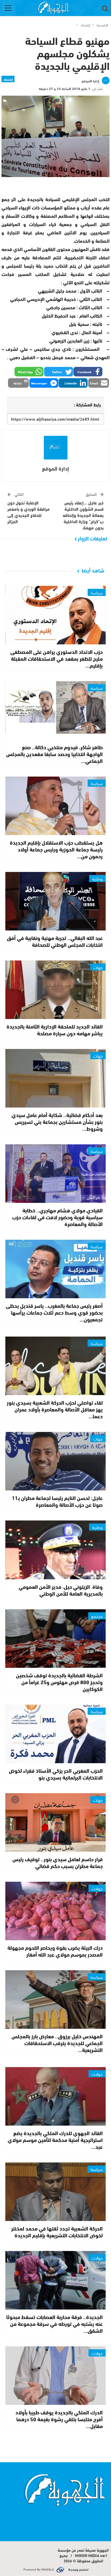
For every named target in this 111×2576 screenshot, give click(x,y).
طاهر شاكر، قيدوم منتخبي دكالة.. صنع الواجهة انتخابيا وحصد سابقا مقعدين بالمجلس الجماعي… (54, 754)
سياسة (97, 592)
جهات (98, 967)
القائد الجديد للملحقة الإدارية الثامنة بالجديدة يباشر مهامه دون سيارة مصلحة (55, 1030)
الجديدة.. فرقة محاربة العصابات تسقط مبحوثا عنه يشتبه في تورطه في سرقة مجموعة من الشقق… (54, 2323)
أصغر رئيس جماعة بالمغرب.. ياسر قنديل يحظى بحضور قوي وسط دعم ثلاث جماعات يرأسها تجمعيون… (54, 1312)
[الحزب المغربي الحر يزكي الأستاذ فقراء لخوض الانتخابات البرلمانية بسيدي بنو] (56, 1734)
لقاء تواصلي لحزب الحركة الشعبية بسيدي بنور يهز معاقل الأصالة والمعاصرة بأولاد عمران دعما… (55, 1409)
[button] (88, 372)
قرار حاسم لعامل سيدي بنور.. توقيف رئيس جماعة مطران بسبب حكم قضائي (58, 1862)
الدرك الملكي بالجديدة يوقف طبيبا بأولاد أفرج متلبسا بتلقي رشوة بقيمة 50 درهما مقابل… (59, 2419)
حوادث (97, 1888)
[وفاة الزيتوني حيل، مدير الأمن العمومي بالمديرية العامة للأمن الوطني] (56, 1550)
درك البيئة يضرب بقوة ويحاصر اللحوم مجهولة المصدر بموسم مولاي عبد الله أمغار (55, 1951)
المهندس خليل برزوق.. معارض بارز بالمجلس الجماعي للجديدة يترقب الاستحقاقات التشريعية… (57, 2043)
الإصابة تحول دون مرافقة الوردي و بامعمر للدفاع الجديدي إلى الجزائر (29, 512)
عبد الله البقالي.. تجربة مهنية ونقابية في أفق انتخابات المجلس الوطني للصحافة (55, 941)
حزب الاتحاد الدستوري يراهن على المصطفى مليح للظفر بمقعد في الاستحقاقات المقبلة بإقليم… (57, 658)
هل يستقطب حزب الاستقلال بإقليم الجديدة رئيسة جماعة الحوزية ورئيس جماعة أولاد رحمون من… (56, 849)
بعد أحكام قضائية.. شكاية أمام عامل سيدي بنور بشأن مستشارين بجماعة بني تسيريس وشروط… (57, 1121)
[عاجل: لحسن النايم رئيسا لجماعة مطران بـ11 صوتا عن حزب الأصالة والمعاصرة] (56, 1461)
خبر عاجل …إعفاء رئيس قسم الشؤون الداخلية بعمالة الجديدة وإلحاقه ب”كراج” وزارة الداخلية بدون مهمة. (83, 515)
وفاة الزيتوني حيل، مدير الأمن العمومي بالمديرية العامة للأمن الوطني (61, 1590)
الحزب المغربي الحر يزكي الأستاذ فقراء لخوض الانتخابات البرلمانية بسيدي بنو (56, 1774)
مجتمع (97, 1616)
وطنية (97, 878)
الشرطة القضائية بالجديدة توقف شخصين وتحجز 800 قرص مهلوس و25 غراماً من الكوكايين (59, 1682)
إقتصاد (8, 79)
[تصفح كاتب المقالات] (55, 448)
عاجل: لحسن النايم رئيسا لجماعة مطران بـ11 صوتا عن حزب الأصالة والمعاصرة (57, 1501)
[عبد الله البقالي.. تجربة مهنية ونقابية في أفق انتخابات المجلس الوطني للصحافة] (56, 901)
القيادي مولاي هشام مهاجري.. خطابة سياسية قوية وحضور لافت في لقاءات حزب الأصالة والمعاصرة (57, 1217)
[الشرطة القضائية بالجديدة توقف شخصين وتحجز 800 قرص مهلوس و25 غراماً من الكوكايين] (56, 1639)
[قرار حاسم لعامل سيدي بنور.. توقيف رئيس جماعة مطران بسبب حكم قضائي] (56, 1822)
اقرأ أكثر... (96, 2513)
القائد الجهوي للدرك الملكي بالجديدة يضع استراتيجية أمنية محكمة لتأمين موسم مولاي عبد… (55, 2140)
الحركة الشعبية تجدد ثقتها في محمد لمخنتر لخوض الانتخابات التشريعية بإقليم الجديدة (57, 2232)
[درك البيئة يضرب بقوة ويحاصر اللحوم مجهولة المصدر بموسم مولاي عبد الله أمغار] (56, 1911)
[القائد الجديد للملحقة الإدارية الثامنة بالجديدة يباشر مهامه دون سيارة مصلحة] (56, 990)
